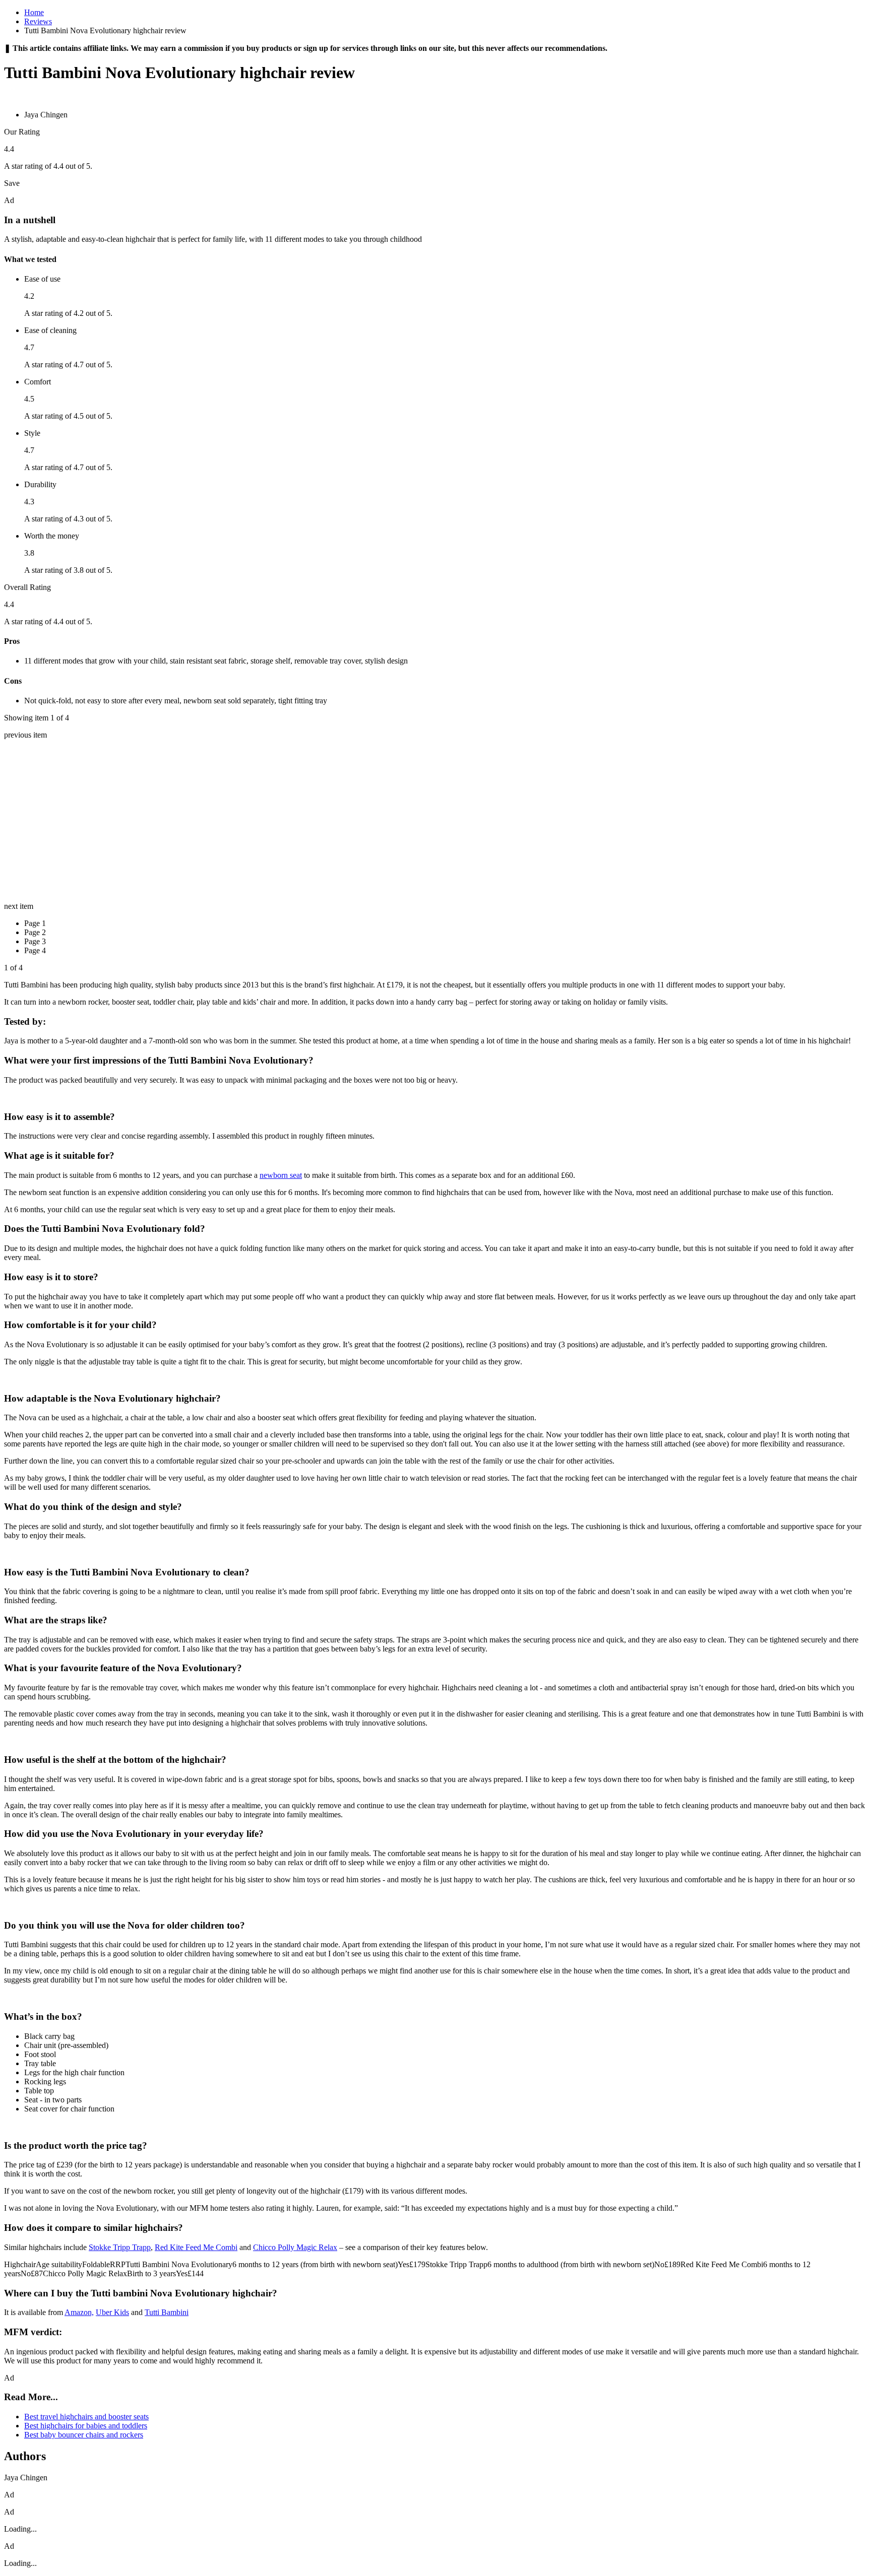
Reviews (38, 21)
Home (34, 12)
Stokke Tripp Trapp (120, 2247)
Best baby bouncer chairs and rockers (84, 2435)
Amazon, (79, 2312)
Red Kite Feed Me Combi (196, 2247)
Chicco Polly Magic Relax (295, 2247)
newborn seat (281, 1175)
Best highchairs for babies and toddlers (86, 2426)
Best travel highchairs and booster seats (86, 2417)
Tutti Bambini (167, 2312)
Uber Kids (112, 2312)
